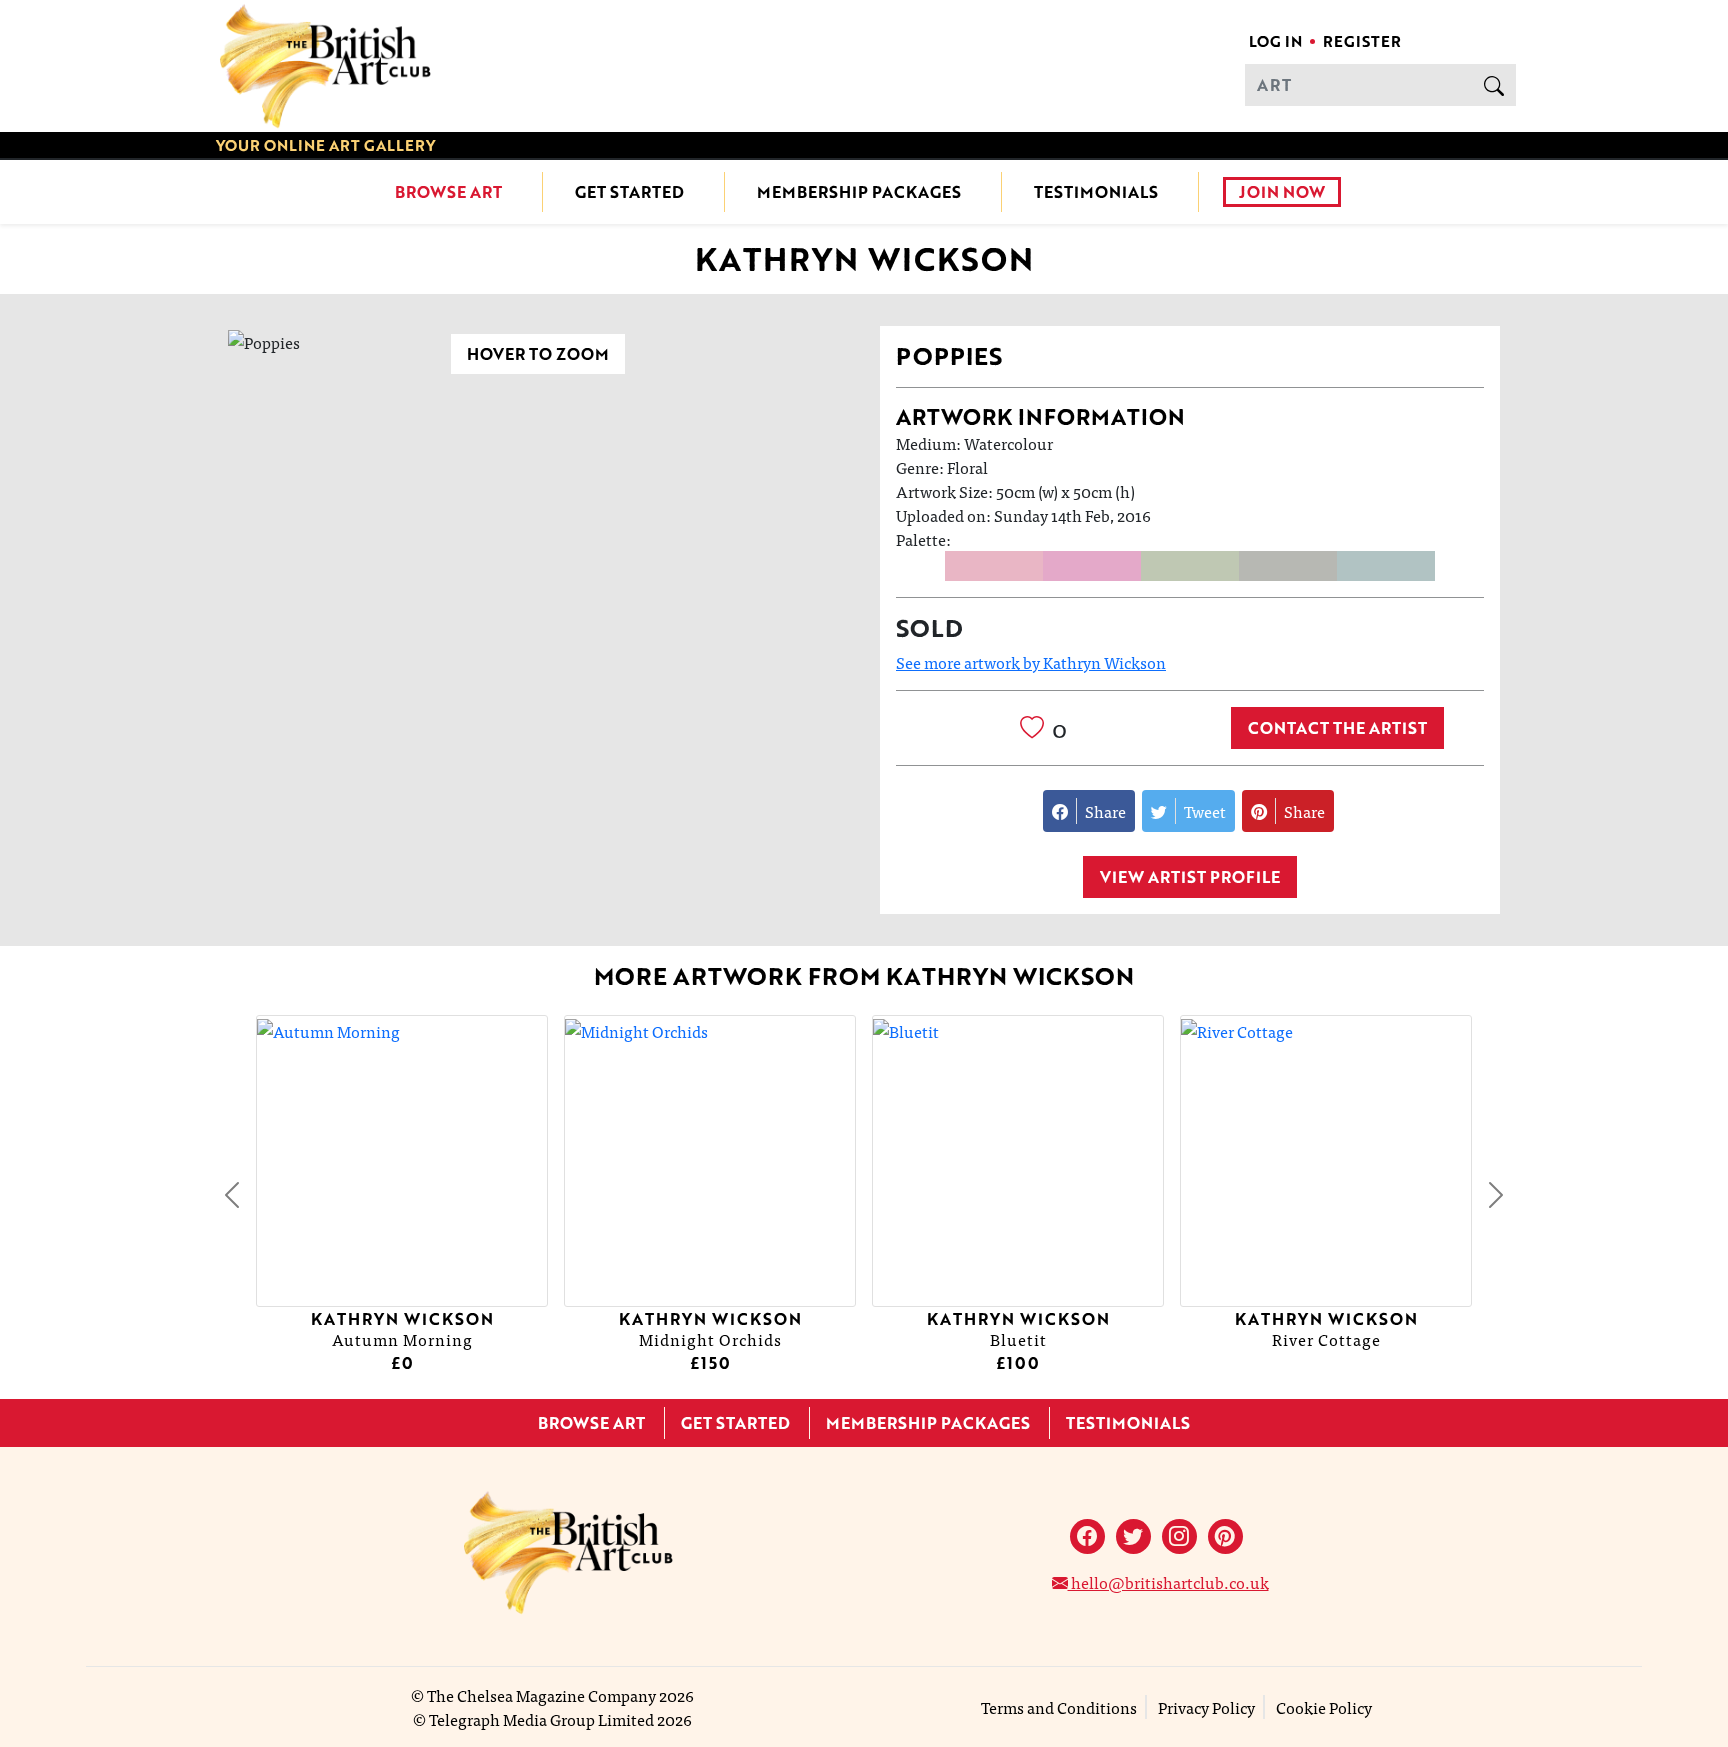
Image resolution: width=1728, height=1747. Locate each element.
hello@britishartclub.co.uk (1168, 1582)
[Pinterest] (1225, 1536)
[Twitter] (1133, 1536)
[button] (232, 1195)
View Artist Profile (1190, 877)
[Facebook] (1087, 1536)
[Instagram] (1179, 1536)
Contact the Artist (1337, 728)
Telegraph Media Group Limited (541, 1719)
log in (1275, 41)
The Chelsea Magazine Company (541, 1695)
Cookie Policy (1324, 1707)
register (1362, 41)
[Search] (1494, 85)
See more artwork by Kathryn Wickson (1031, 662)
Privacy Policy (1206, 1707)
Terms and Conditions (1059, 1707)
